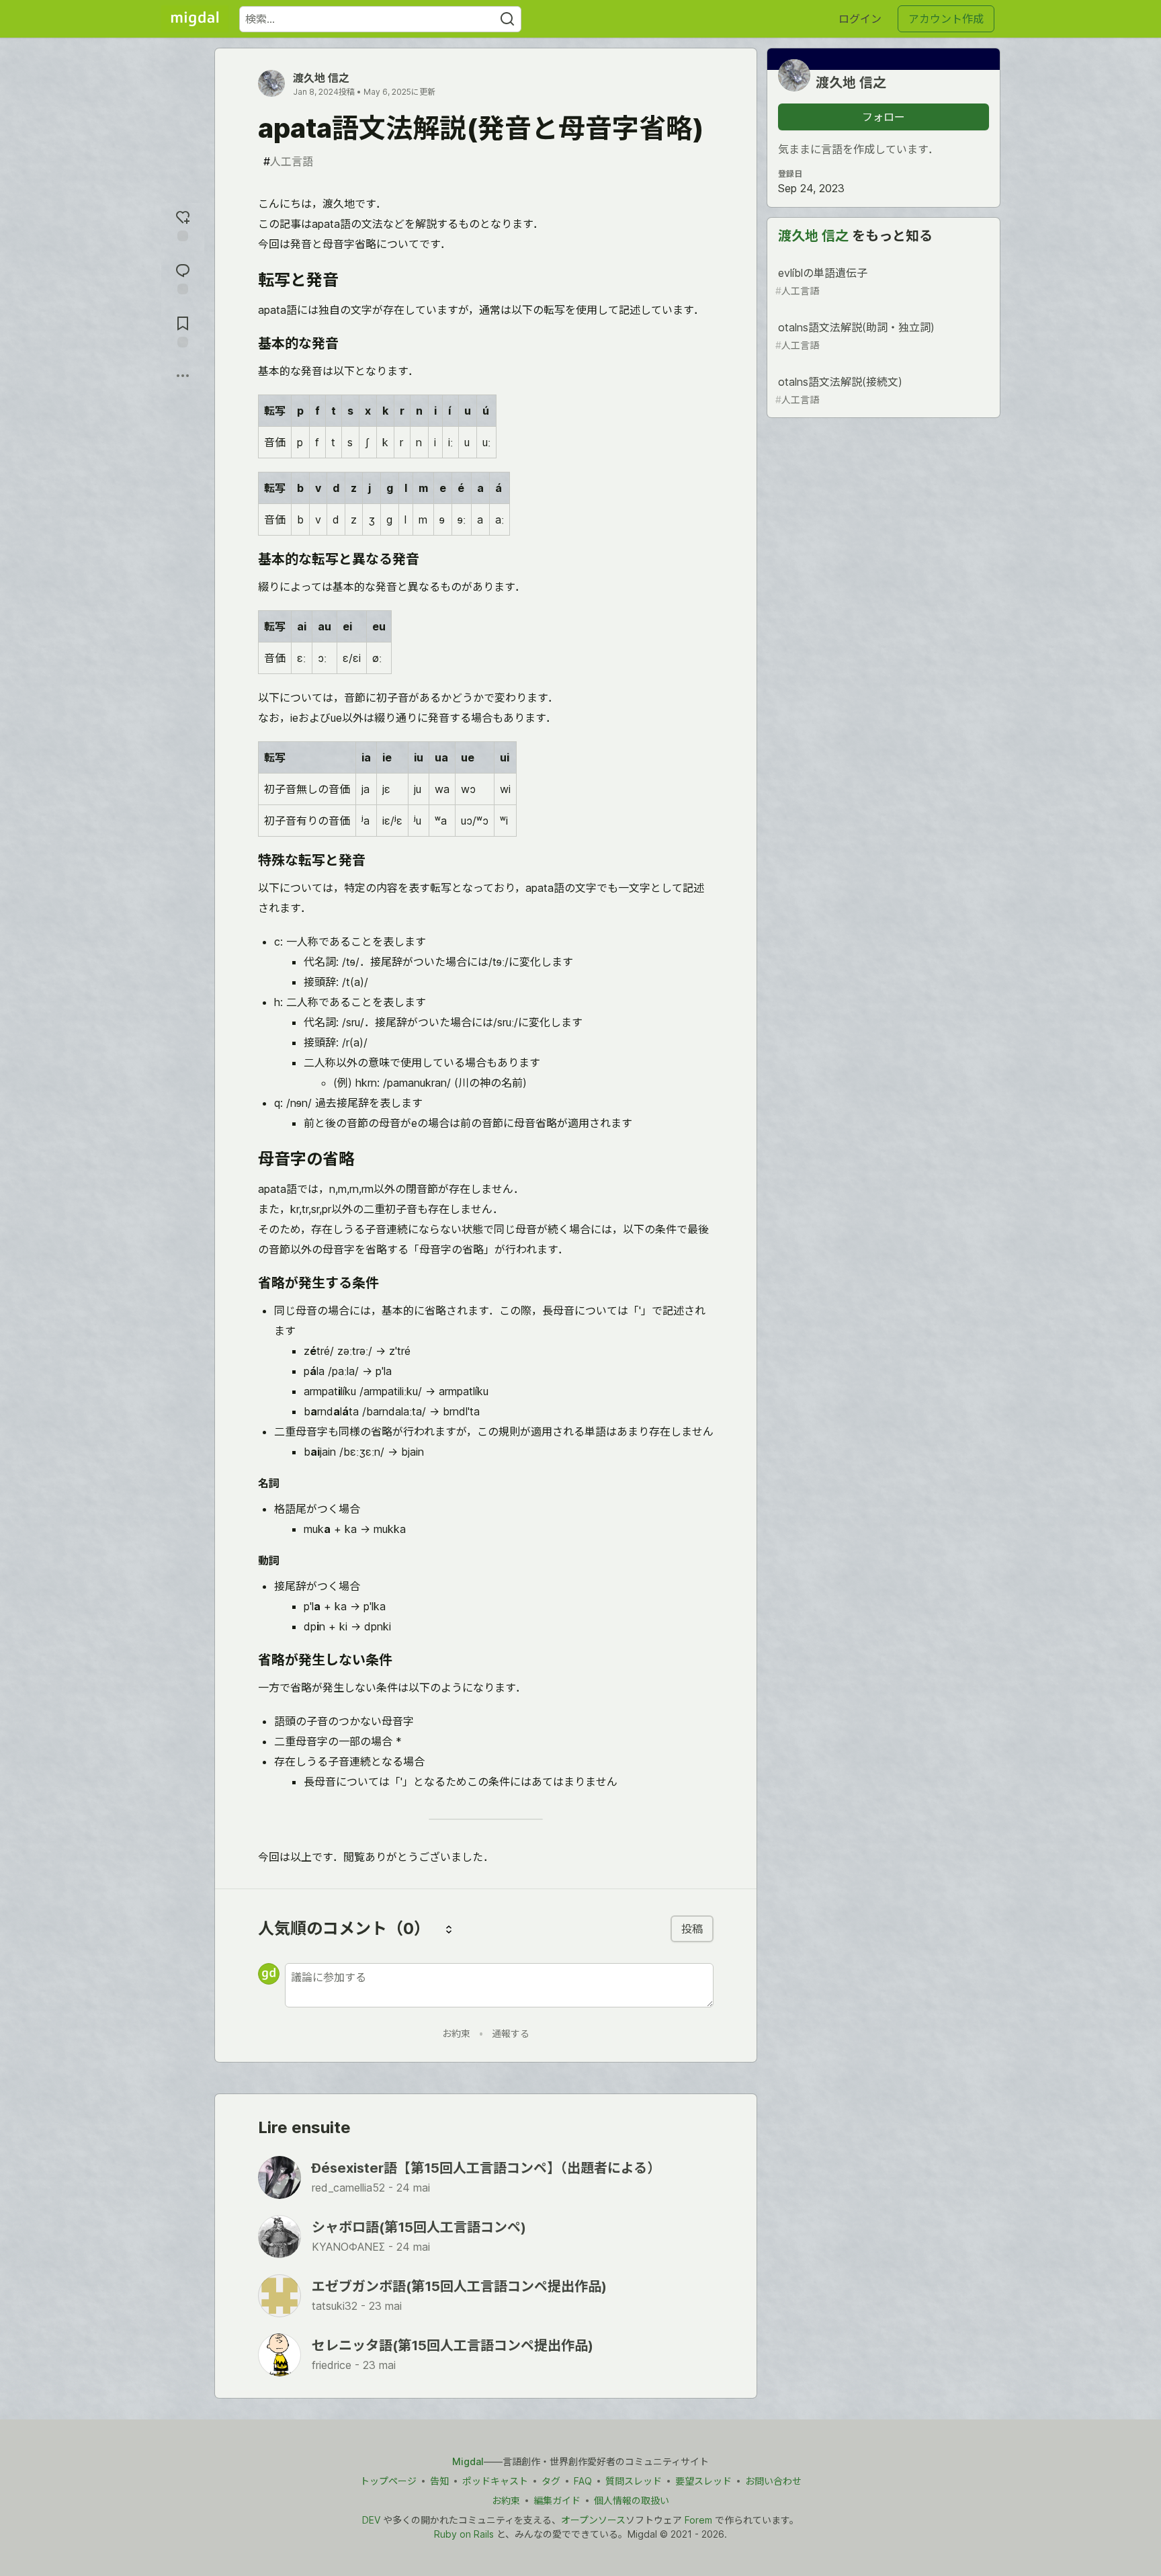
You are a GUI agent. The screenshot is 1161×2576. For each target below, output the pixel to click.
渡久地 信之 (321, 78)
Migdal (468, 2461)
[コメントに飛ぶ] (183, 277)
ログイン (860, 19)
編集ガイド (557, 2500)
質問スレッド (634, 2481)
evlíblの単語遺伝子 (821, 281)
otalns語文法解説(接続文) (839, 390)
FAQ (583, 2481)
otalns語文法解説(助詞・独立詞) (855, 336)
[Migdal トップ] (195, 19)
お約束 (456, 2033)
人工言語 (288, 161)
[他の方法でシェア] (183, 376)
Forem (698, 2520)
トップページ (388, 2481)
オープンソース (593, 2520)
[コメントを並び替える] (449, 1929)
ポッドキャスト (495, 2481)
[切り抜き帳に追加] (183, 330)
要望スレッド (703, 2481)
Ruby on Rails (464, 2534)
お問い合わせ (773, 2481)
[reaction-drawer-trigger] (183, 224)
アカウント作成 (946, 19)
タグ (551, 2481)
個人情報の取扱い (632, 2500)
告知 (439, 2481)
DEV (371, 2520)
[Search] (507, 19)
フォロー (884, 117)
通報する (511, 2033)
